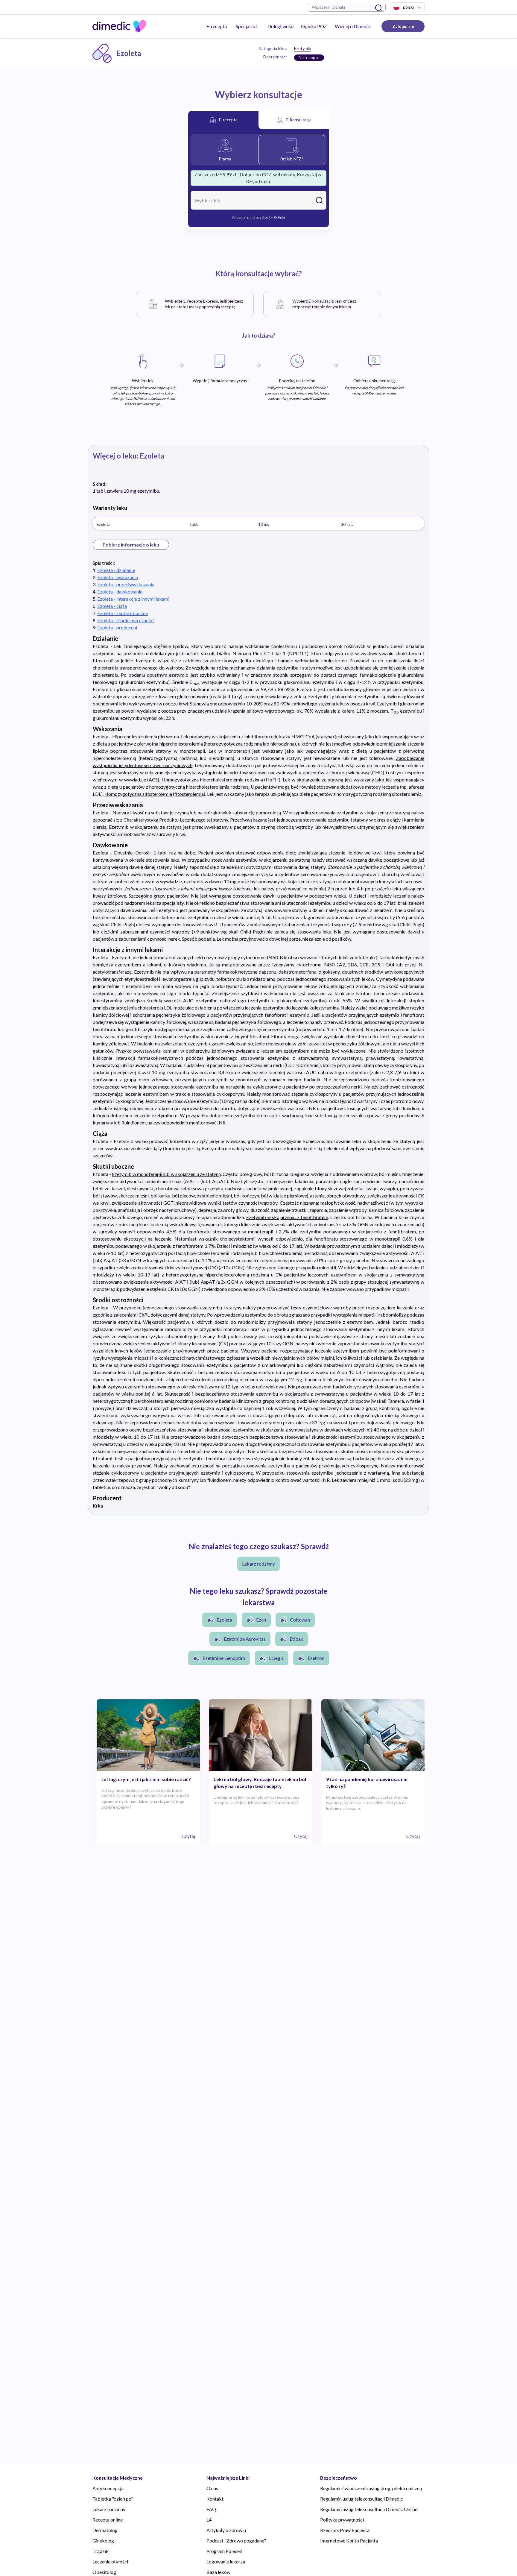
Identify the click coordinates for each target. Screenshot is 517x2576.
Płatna (225, 159)
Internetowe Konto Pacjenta (349, 2541)
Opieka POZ (314, 26)
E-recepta (217, 26)
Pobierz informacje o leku (131, 545)
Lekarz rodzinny (258, 1564)
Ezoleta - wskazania (118, 577)
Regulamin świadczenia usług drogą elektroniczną (371, 2488)
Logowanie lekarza (226, 2561)
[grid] (258, 523)
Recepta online (108, 2520)
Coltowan (300, 1620)
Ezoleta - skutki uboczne (123, 613)
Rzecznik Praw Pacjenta (345, 2530)
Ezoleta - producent (117, 627)
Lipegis (276, 1658)
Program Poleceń (224, 2551)
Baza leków (218, 2572)
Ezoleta (224, 1620)
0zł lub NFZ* (292, 159)
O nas (212, 2488)
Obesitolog (104, 2572)
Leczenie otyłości (110, 2561)
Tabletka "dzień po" (113, 2499)
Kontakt (215, 2499)
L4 (209, 2520)
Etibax (296, 1639)
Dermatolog (105, 2530)
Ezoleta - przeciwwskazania (126, 584)
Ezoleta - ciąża (112, 606)
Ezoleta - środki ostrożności (126, 620)
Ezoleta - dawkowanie (120, 592)
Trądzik (101, 2551)
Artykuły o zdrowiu (226, 2530)
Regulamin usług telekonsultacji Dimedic (362, 2499)
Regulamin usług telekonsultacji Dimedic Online (369, 2509)
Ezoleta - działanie (116, 570)
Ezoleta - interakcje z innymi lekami (133, 599)
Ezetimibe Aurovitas (245, 1639)
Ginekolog (103, 2541)
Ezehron (316, 1658)
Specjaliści (247, 26)
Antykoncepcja (108, 2488)
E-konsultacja (299, 120)
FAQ (211, 2509)
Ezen (261, 1620)
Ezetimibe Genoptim (224, 1658)
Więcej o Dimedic (353, 26)
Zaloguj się (403, 26)
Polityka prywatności (342, 2520)
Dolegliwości (281, 26)
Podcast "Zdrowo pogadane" (236, 2541)
